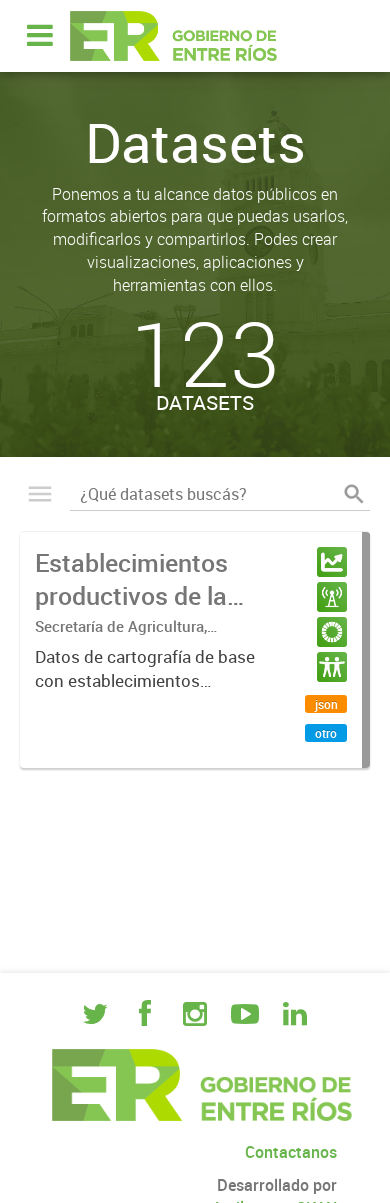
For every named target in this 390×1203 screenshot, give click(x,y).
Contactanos (291, 1152)
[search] (354, 494)
